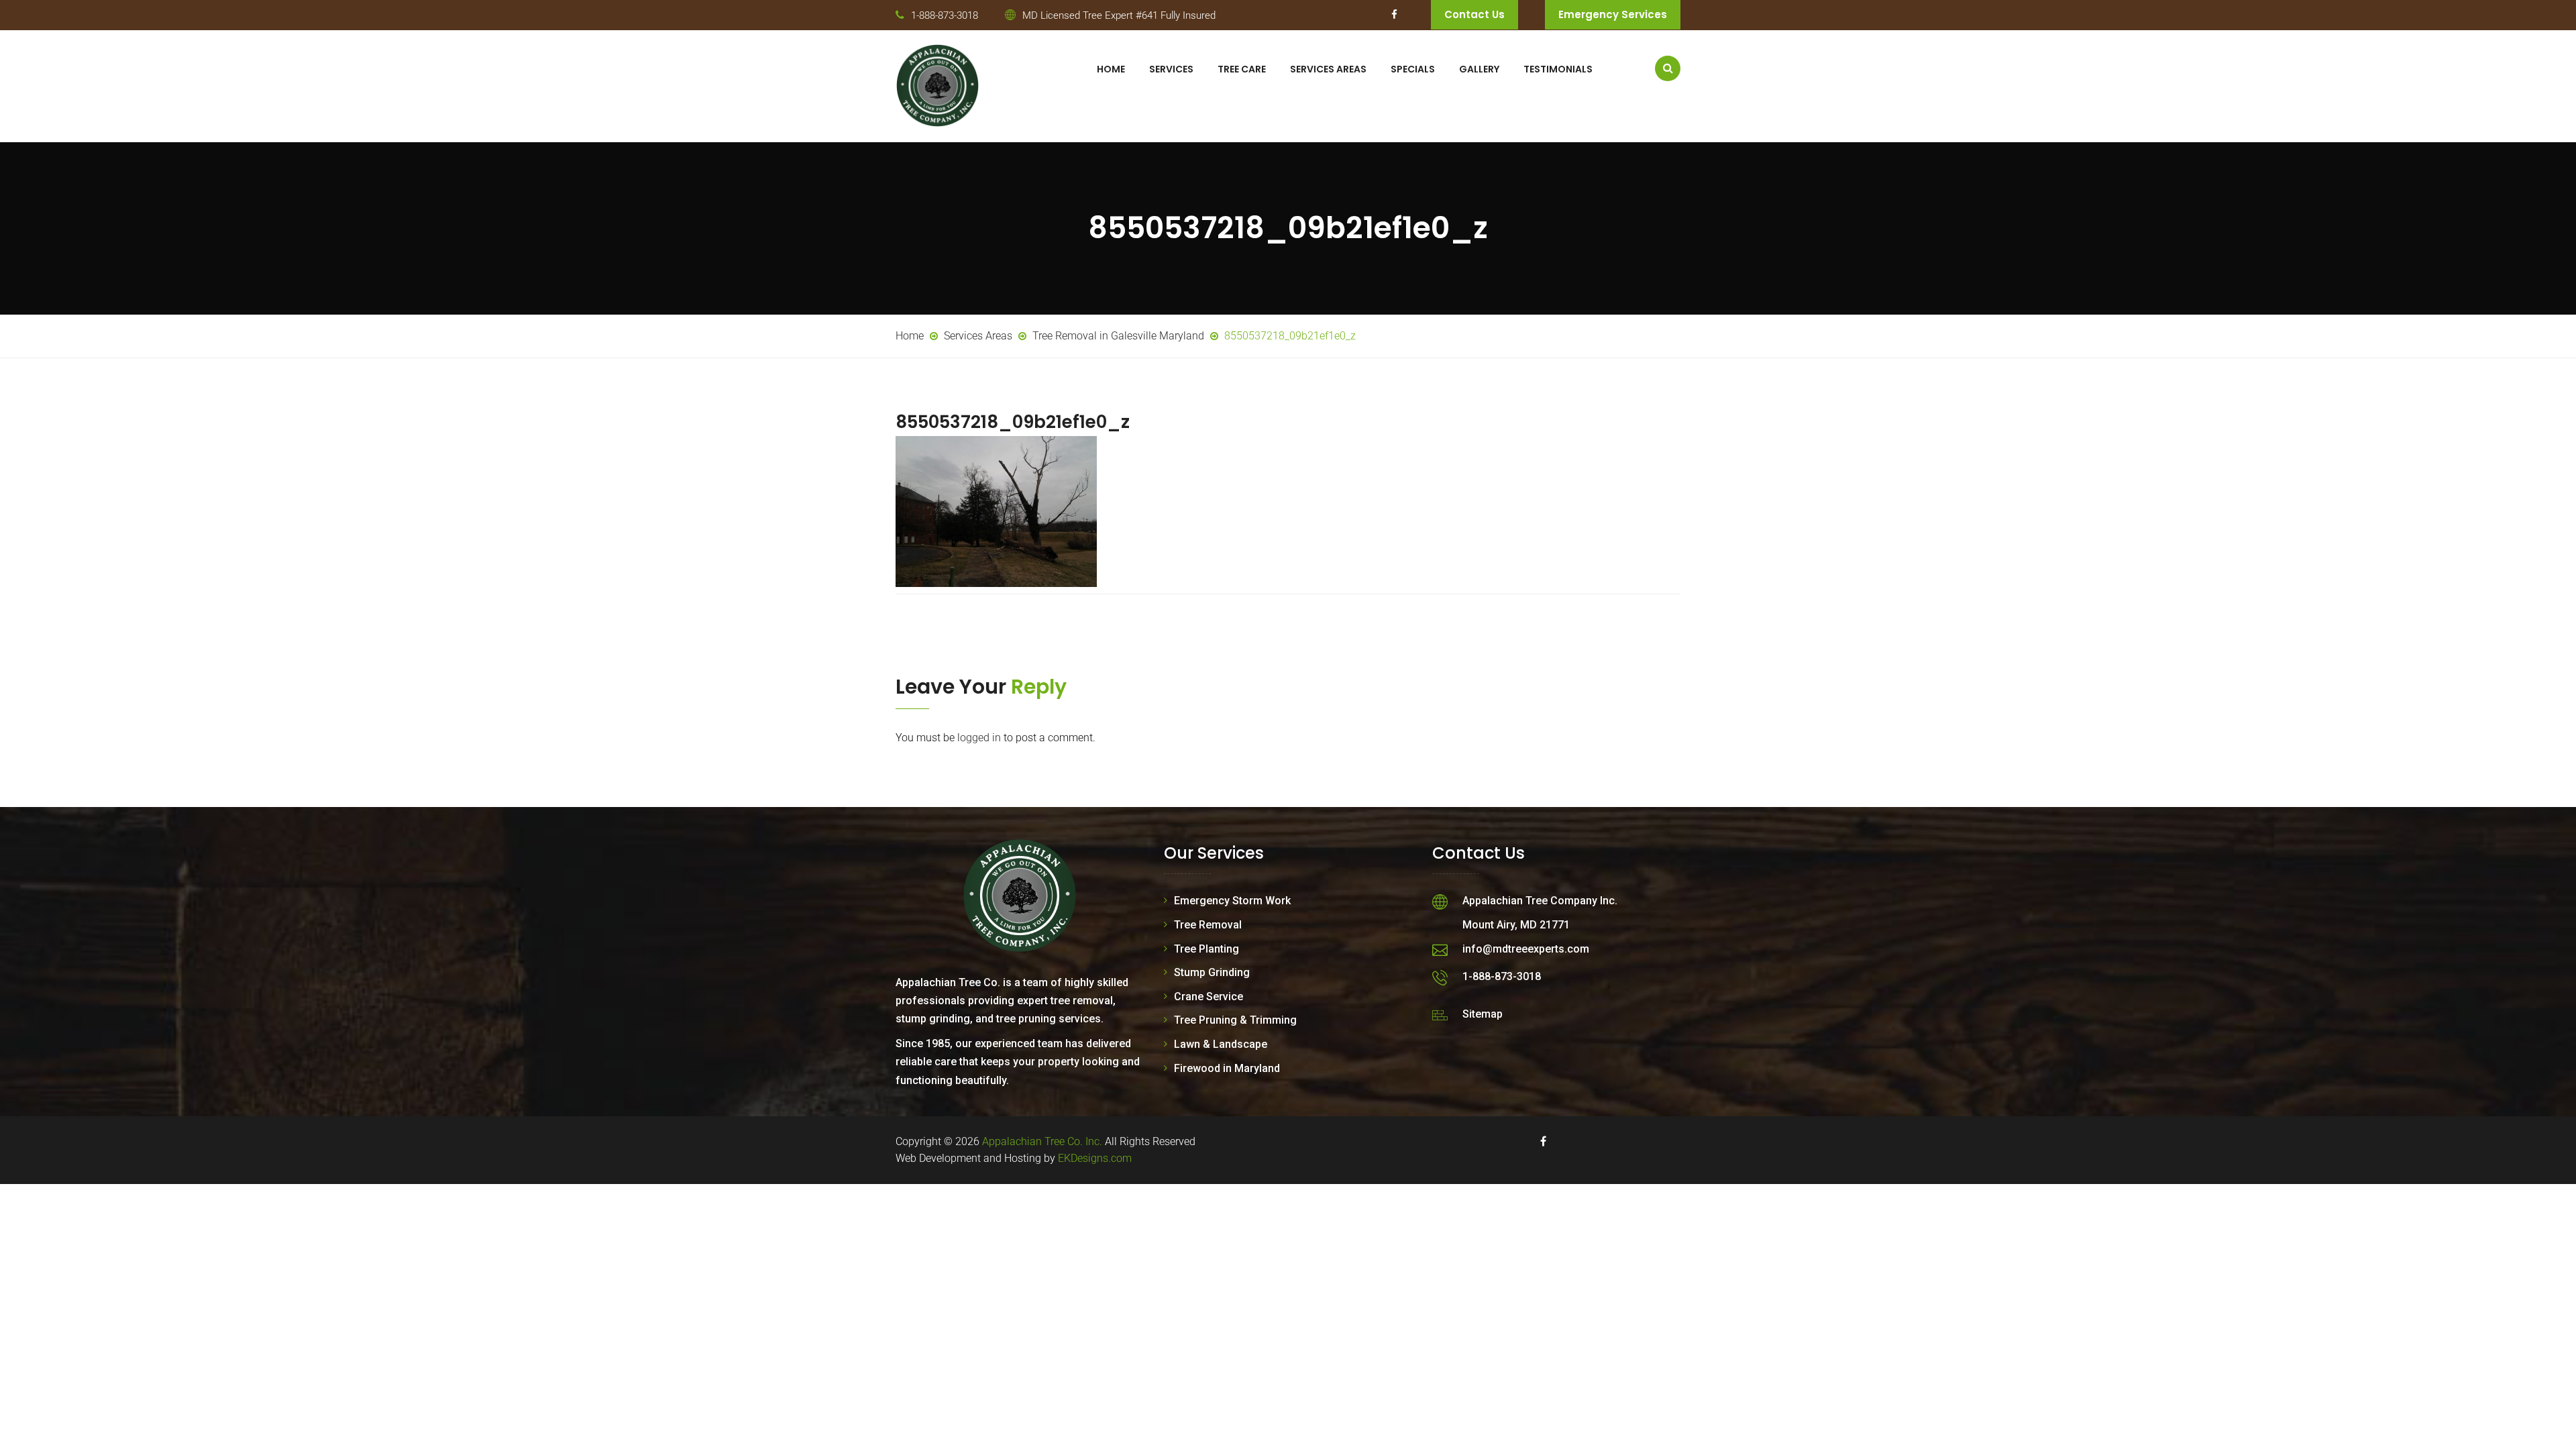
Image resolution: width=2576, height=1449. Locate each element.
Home (1111, 69)
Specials (1413, 69)
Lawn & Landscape (1221, 1044)
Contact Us (1474, 14)
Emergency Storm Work (1232, 901)
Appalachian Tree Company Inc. (1540, 901)
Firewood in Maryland (1227, 1068)
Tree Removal (1208, 925)
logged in (979, 738)
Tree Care (1242, 69)
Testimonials (1558, 69)
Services (1171, 69)
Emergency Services (1613, 14)
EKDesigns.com (1095, 1158)
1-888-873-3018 (945, 15)
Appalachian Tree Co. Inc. (1042, 1141)
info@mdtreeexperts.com (1526, 949)
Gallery (1479, 69)
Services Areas (1328, 69)
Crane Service (1209, 997)
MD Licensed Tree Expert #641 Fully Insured (1119, 15)
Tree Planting (1206, 949)
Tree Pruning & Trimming (1235, 1020)
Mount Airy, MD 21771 (1516, 925)
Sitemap (1483, 1014)
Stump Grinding (1212, 972)
